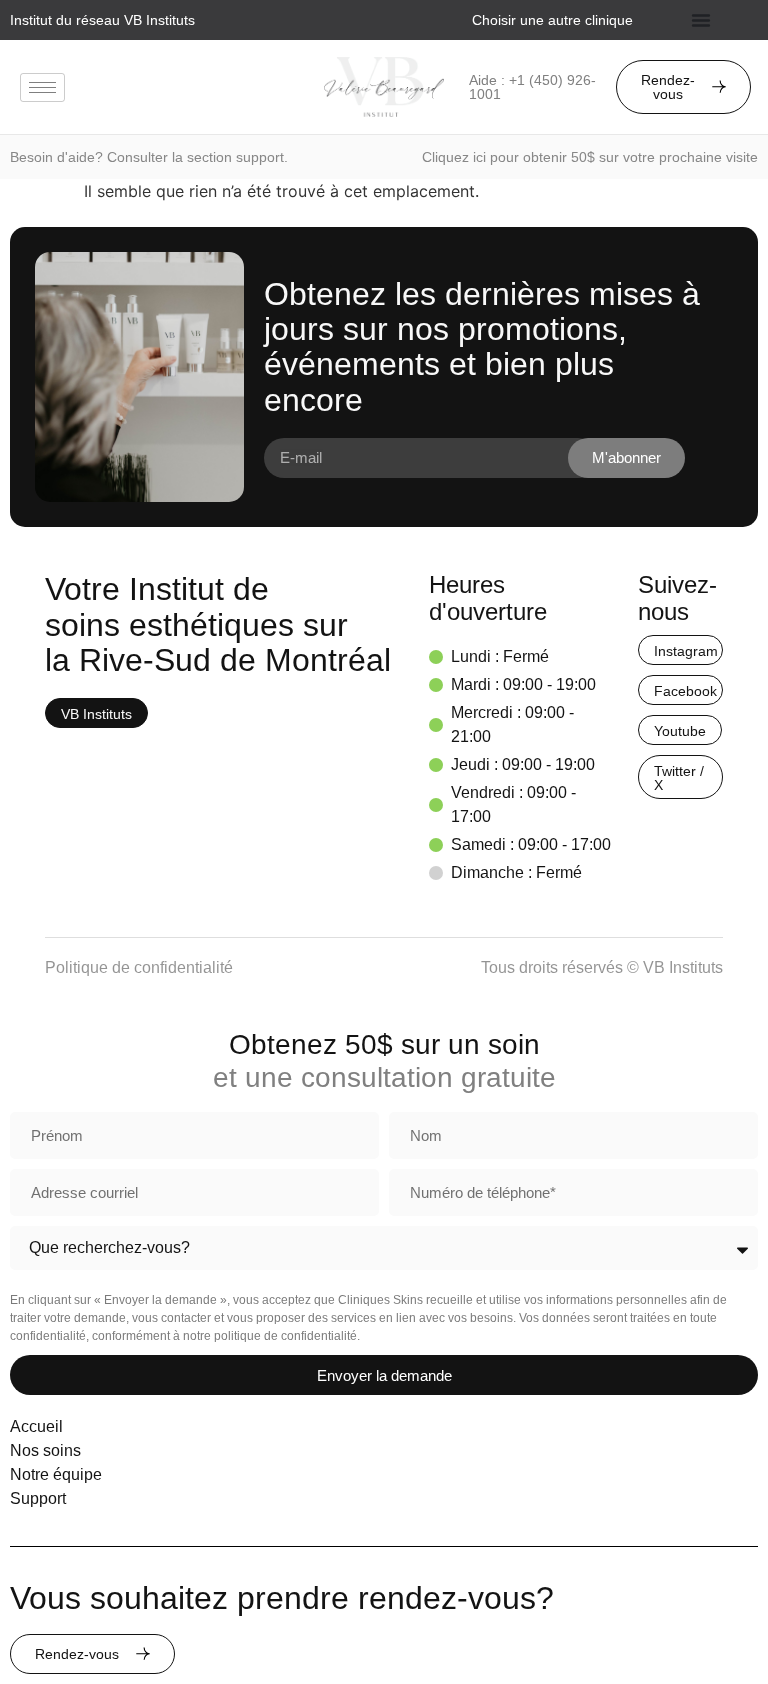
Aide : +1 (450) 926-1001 (532, 87)
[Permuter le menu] (701, 20)
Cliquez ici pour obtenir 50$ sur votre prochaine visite (590, 157)
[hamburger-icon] (42, 87)
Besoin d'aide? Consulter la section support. (149, 157)
